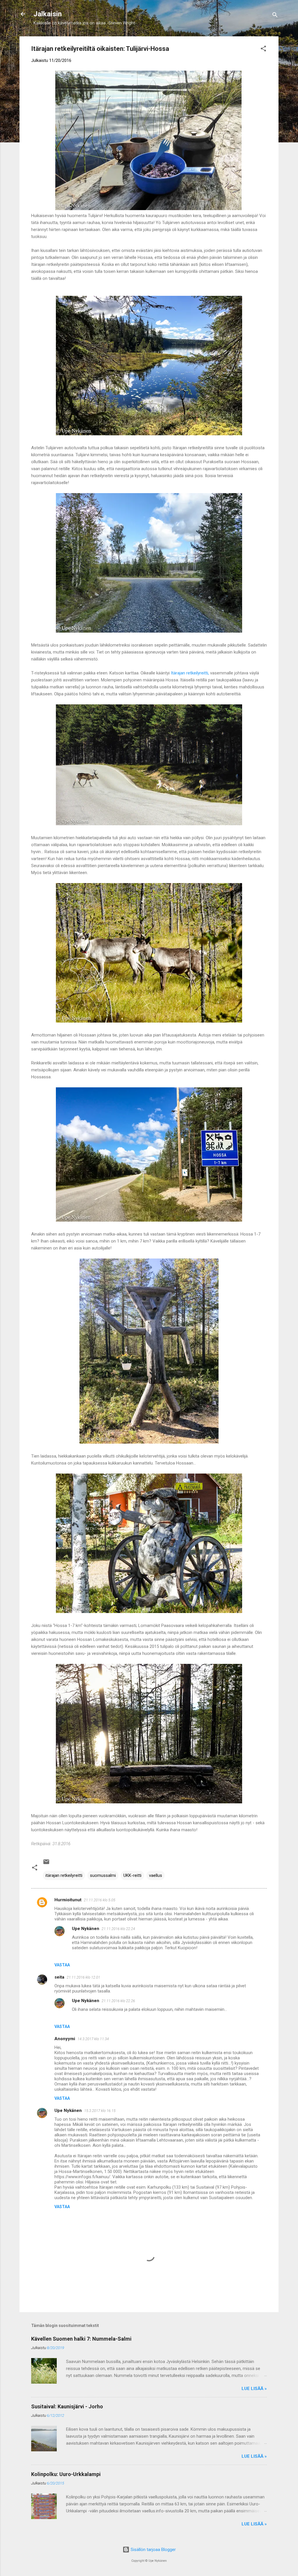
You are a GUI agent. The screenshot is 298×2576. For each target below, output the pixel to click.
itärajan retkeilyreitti (64, 1875)
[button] (263, 50)
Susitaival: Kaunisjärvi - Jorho (67, 2406)
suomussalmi (103, 1875)
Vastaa (62, 1965)
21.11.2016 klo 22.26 (118, 2001)
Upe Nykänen (86, 1929)
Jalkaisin (48, 14)
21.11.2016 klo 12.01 (83, 1977)
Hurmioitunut (68, 1900)
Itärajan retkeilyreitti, (190, 673)
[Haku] (275, 16)
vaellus (156, 1875)
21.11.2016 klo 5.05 (100, 1900)
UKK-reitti (132, 1875)
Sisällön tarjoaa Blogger (153, 2550)
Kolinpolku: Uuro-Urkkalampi (66, 2474)
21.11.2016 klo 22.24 (118, 1929)
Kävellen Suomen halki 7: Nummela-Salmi (81, 2339)
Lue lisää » (254, 2389)
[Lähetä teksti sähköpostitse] (46, 1864)
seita (59, 1977)
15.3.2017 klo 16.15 (100, 2111)
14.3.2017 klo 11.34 (93, 2039)
